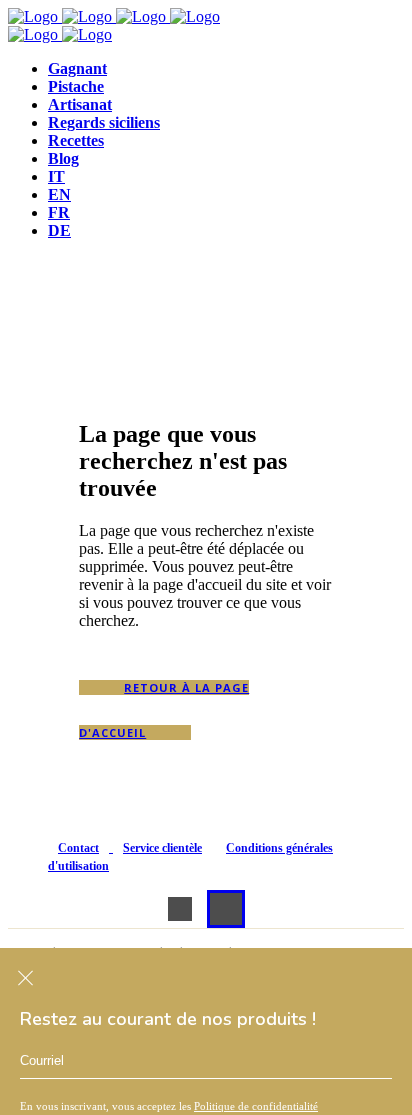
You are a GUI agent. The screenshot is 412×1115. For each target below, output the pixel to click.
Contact (78, 848)
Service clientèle (162, 848)
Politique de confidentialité (256, 1106)
